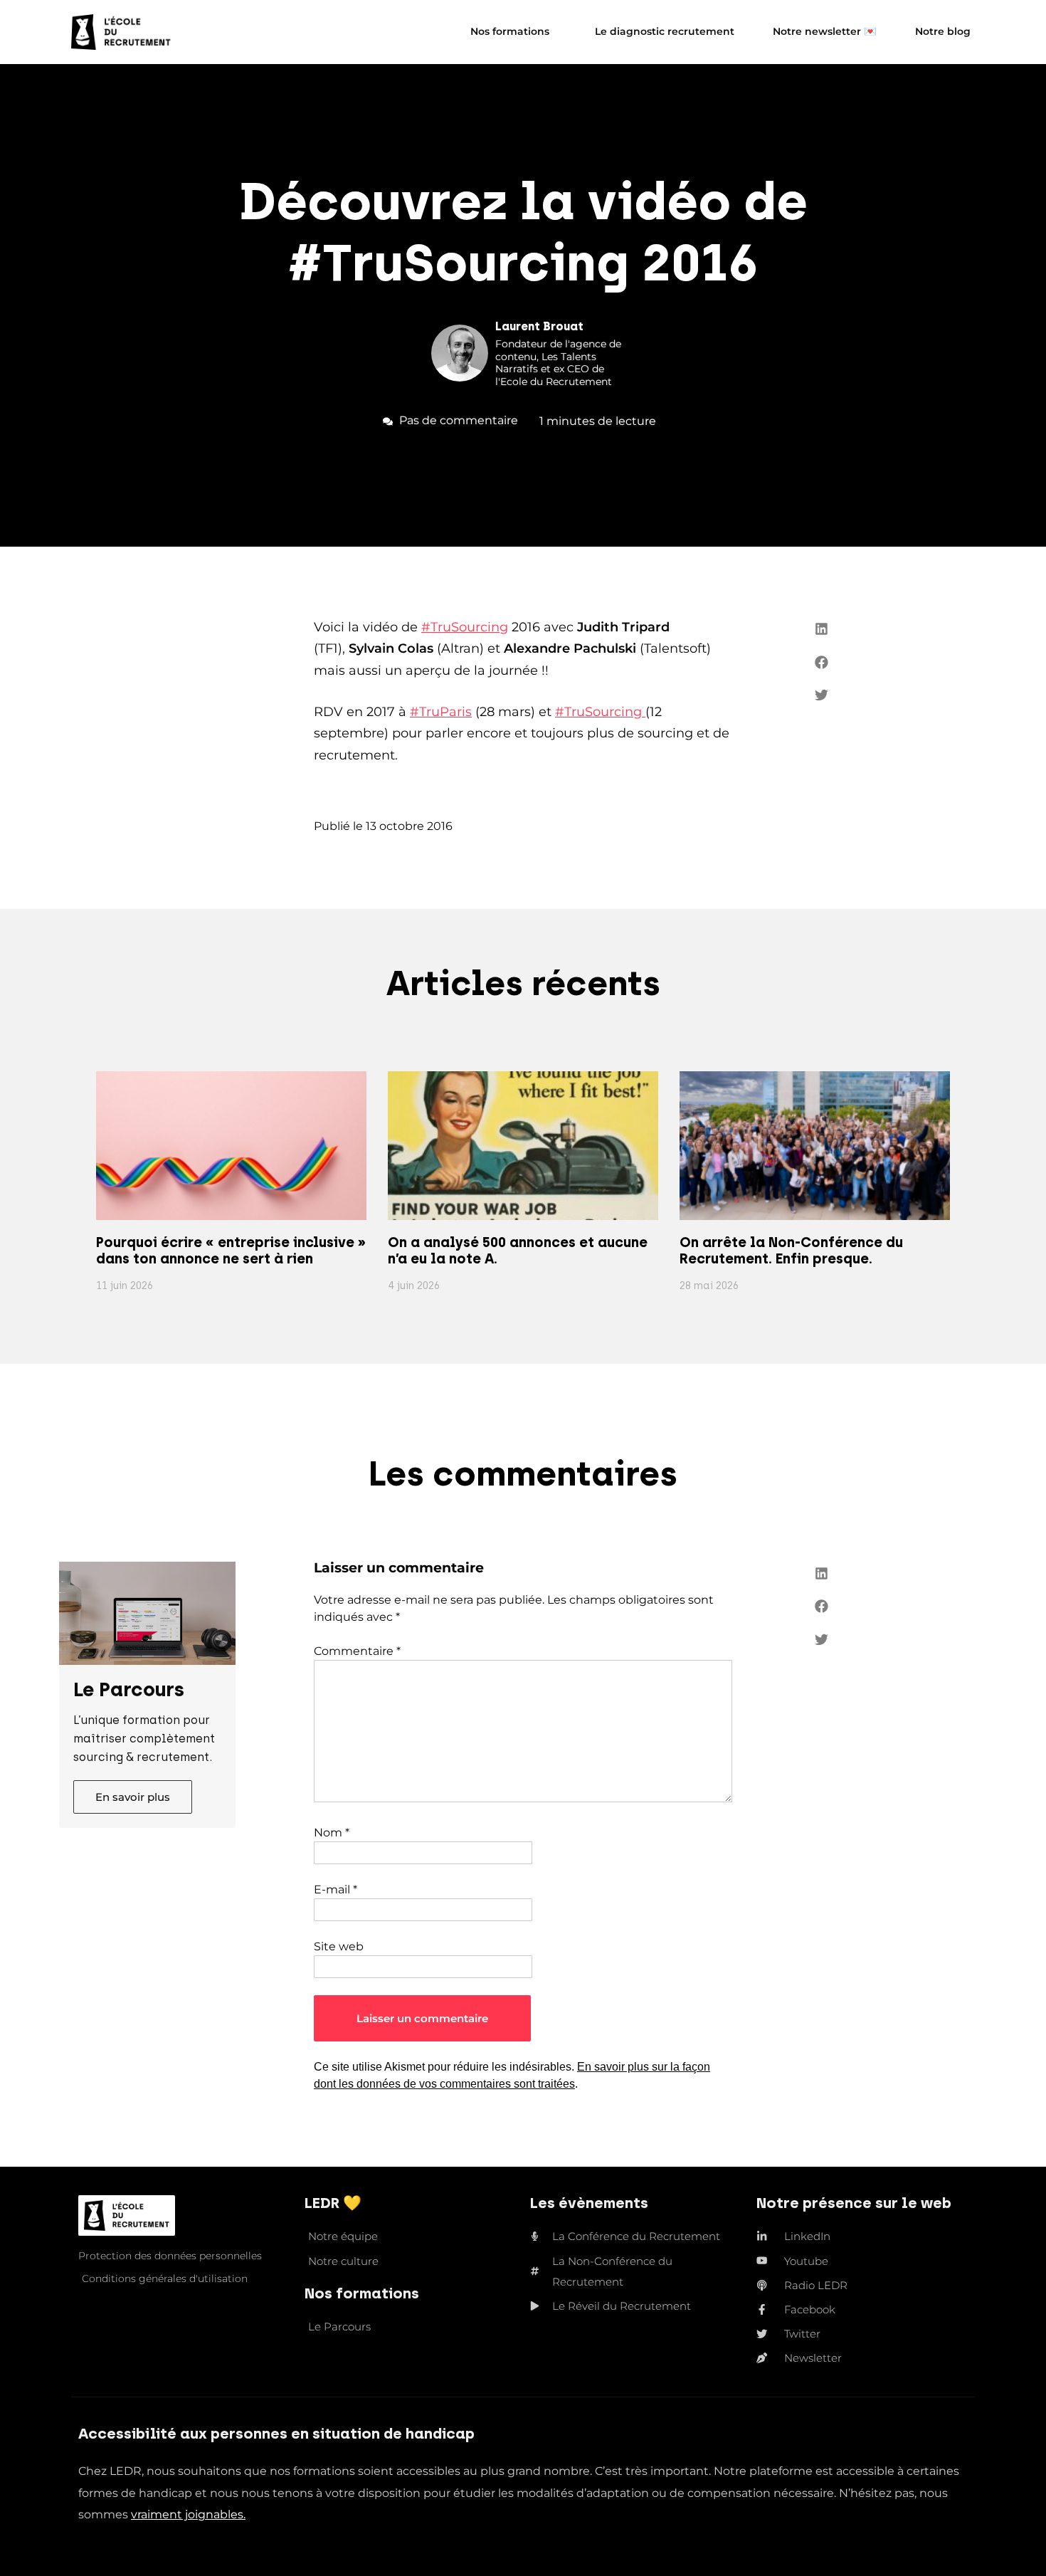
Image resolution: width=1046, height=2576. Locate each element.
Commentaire (357, 1651)
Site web (339, 1946)
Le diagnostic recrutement (665, 31)
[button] (822, 629)
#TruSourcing (465, 627)
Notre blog (943, 31)
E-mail (336, 1889)
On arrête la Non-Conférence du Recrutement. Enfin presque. (791, 1251)
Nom (332, 1833)
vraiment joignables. (188, 2514)
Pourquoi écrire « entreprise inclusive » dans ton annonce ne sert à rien (231, 1251)
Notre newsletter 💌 (825, 31)
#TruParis (441, 712)
